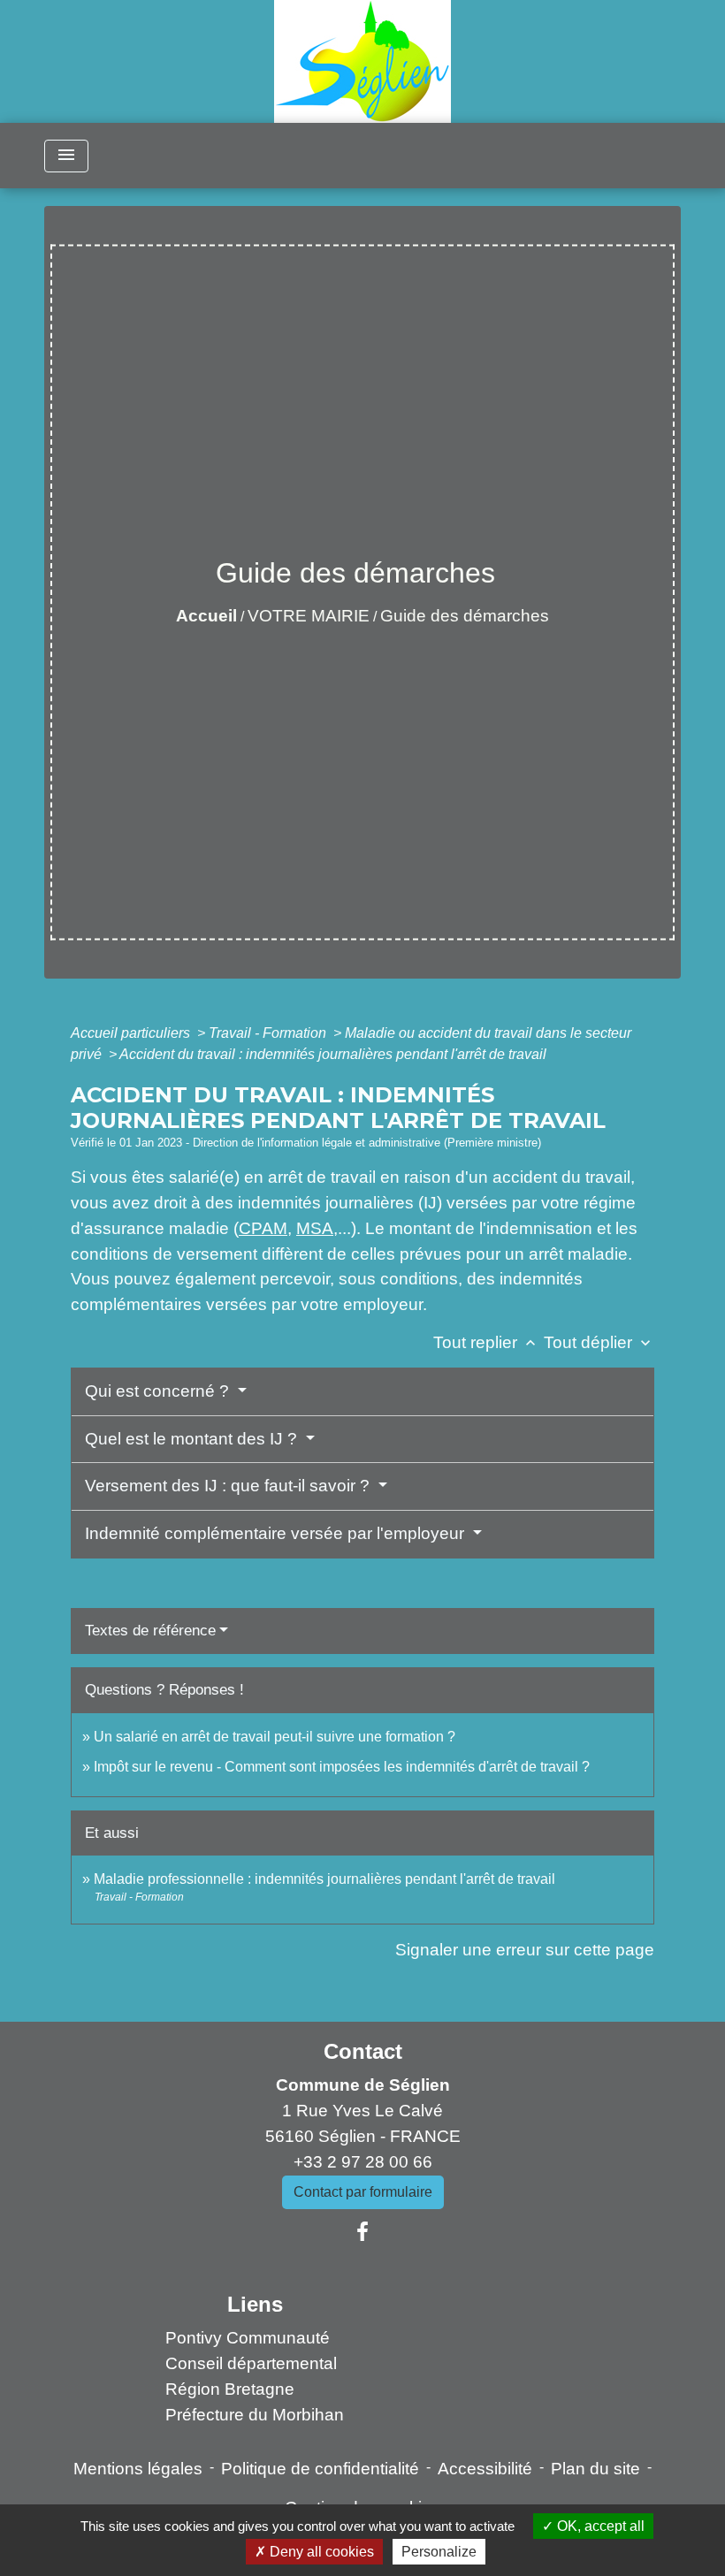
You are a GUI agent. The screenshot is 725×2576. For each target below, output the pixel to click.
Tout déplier (599, 1342)
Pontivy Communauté (248, 2338)
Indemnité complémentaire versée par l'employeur (277, 1533)
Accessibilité (485, 2469)
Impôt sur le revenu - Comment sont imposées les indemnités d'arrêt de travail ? (342, 1767)
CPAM (263, 1228)
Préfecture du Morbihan (255, 2415)
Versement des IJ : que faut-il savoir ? (229, 1486)
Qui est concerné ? (159, 1391)
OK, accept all (599, 2526)
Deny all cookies (320, 2552)
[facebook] (362, 2232)
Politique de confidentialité (320, 2469)
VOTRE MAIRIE (309, 616)
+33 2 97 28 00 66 (363, 2162)
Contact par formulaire (363, 2192)
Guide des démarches (465, 616)
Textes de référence (150, 1631)
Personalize (439, 2552)
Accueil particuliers (132, 1033)
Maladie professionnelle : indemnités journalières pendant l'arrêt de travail (324, 1879)
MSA (315, 1228)
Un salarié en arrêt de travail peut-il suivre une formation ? (275, 1737)
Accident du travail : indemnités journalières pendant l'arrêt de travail (333, 1054)
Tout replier (486, 1342)
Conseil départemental (251, 2363)
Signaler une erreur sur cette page (525, 1950)
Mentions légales (138, 2469)
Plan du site (595, 2469)
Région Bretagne (230, 2389)
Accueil (206, 616)
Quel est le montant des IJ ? (193, 1439)
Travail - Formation (269, 1033)
